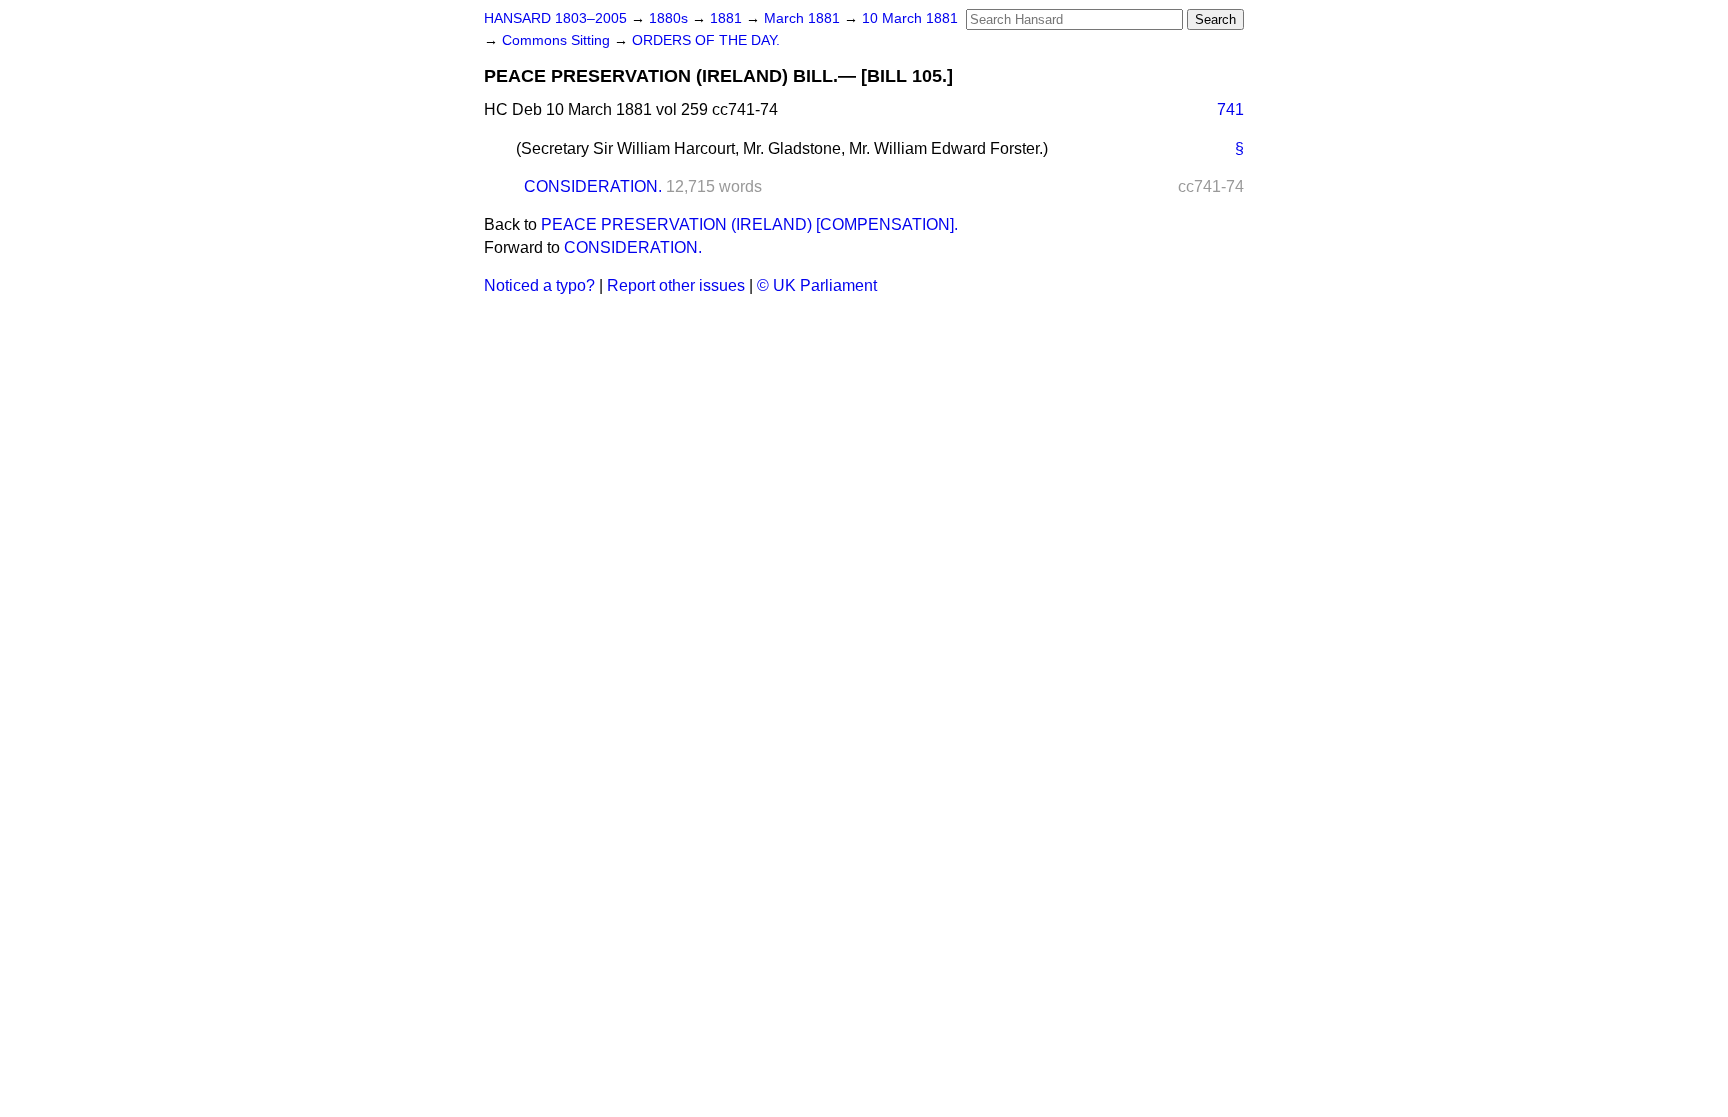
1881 (728, 18)
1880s (670, 18)
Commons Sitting (558, 40)
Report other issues (676, 285)
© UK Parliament (817, 285)
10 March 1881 (910, 18)
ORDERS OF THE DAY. (706, 40)
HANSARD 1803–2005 (555, 18)
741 (1230, 109)
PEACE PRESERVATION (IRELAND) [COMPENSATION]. (749, 224)
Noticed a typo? (539, 285)
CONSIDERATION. (593, 186)
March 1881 (804, 18)
